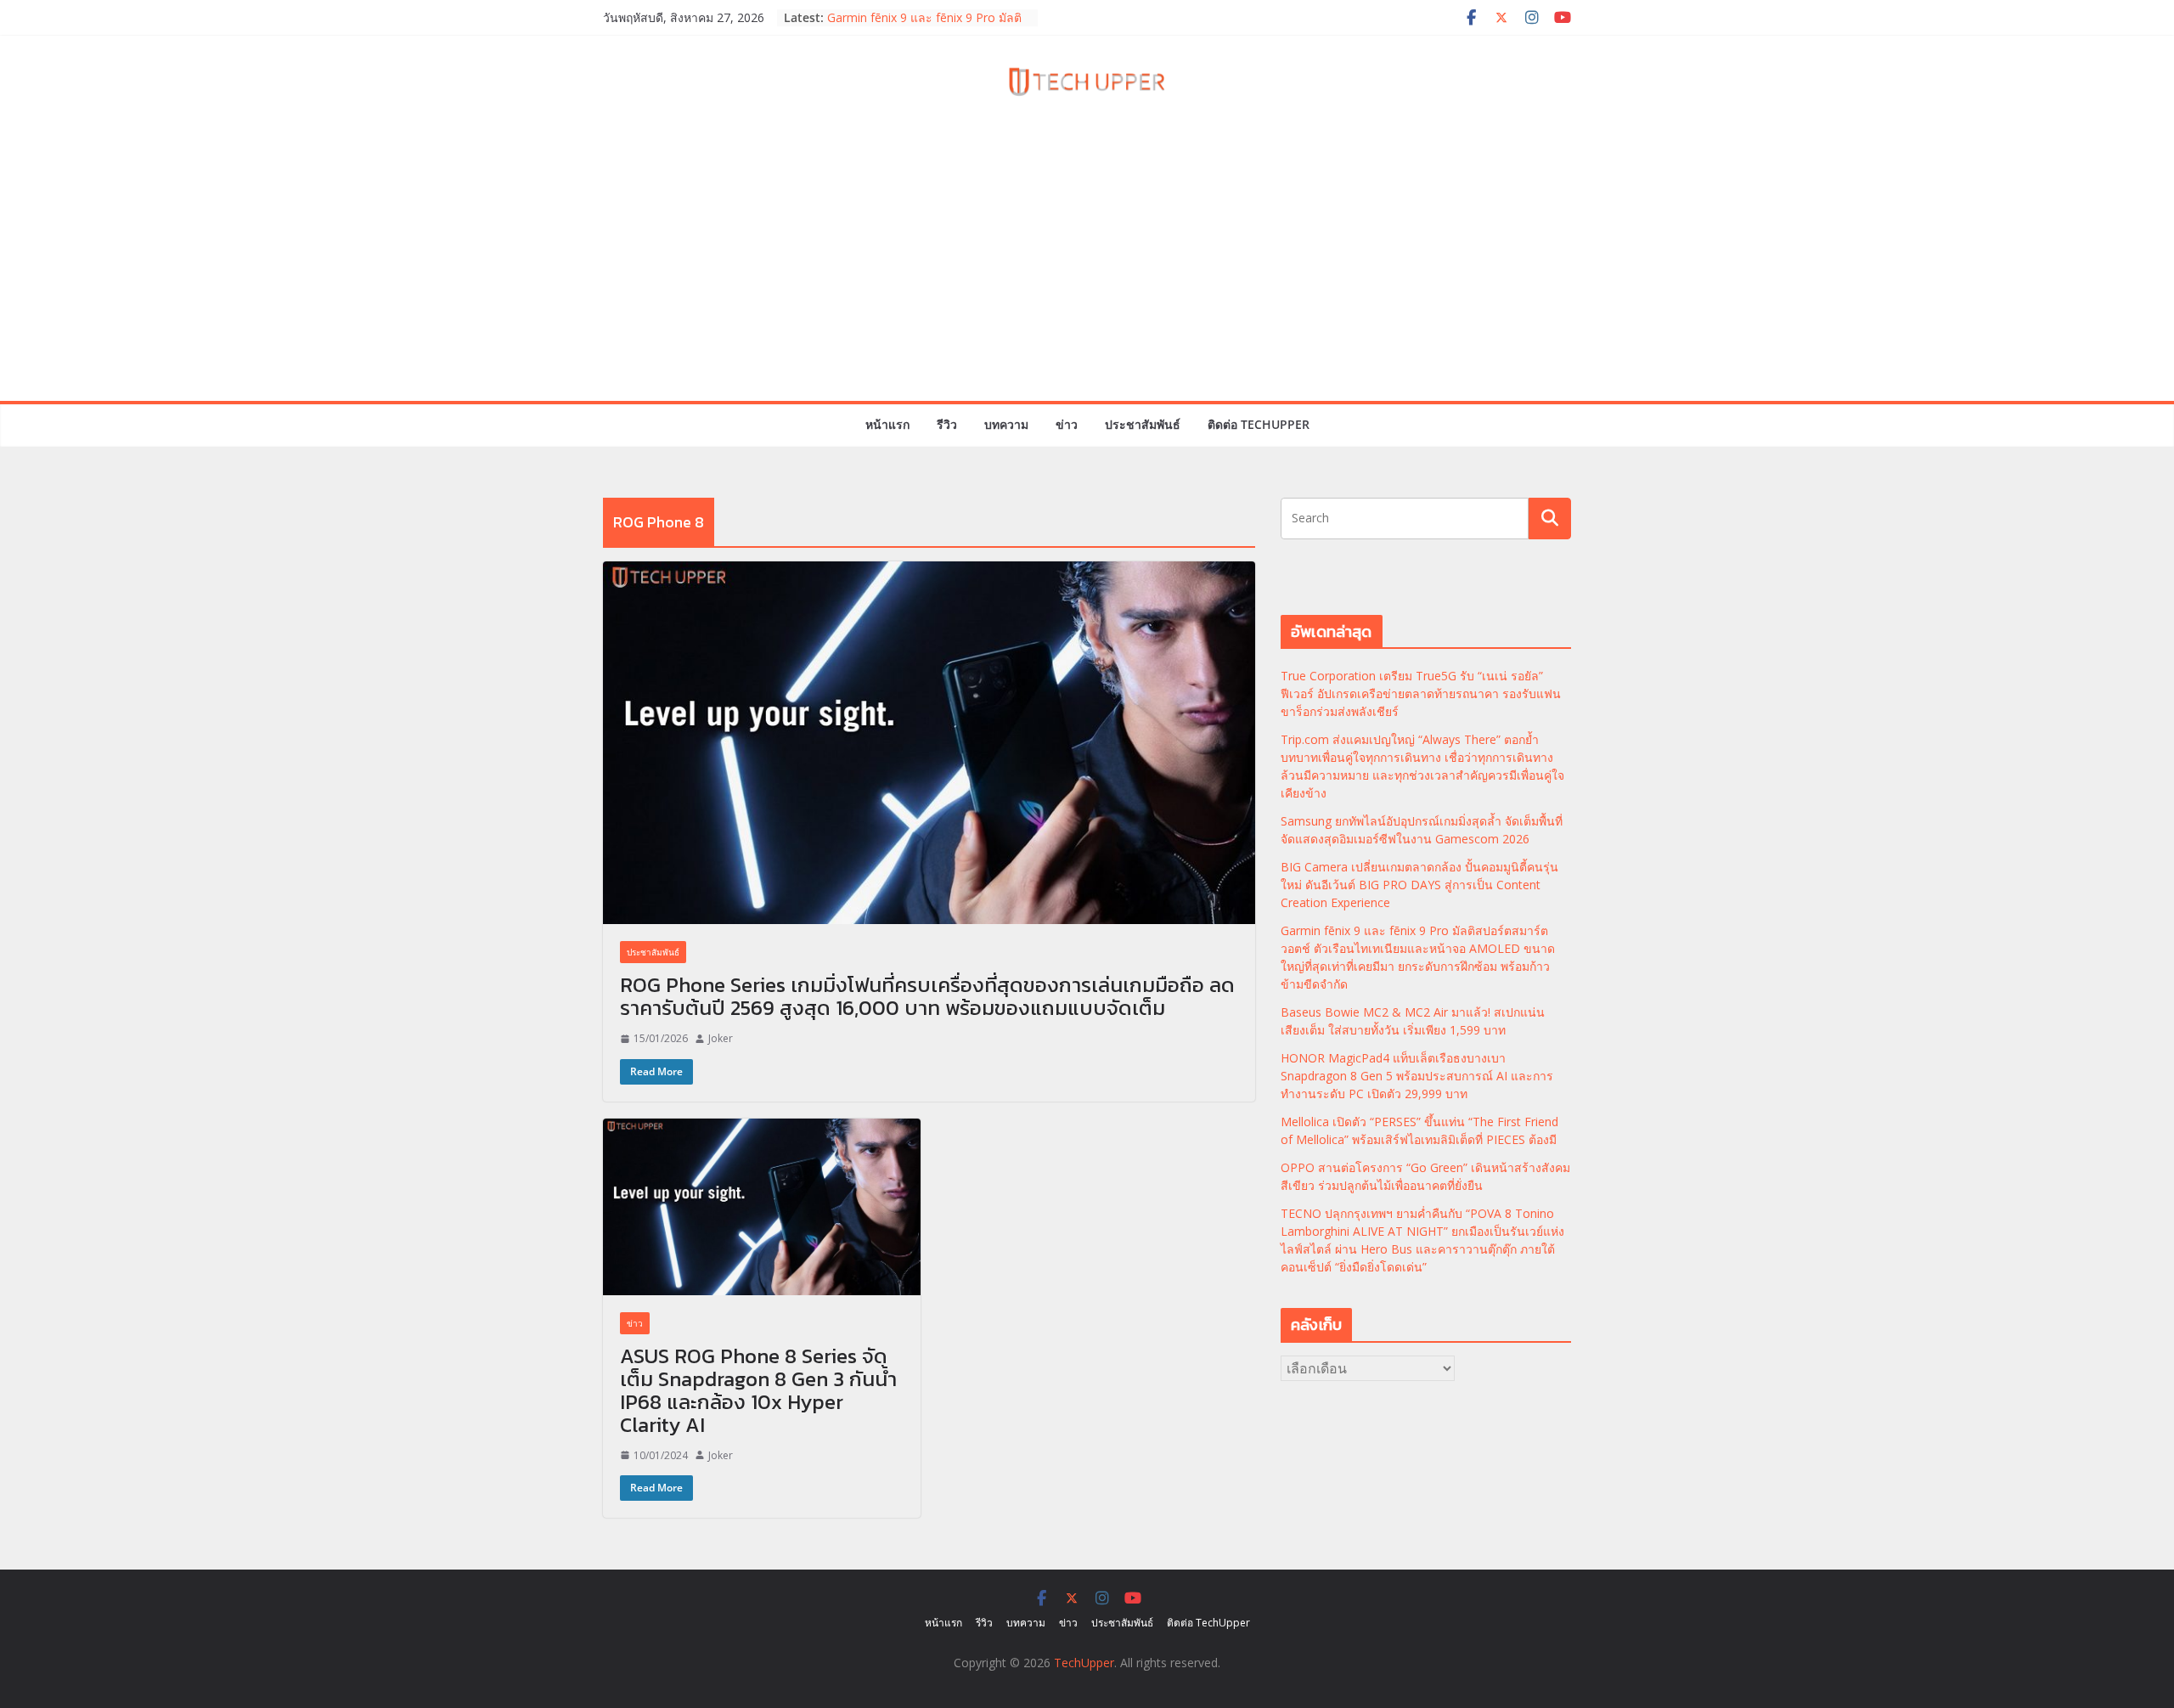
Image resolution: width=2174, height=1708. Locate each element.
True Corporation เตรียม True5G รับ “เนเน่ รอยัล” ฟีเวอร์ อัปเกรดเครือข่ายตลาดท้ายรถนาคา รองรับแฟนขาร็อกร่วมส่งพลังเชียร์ (1421, 693)
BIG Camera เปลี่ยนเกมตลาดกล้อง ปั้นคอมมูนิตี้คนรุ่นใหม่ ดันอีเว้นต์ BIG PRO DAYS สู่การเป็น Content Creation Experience (1419, 885)
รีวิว (947, 424)
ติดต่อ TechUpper (1259, 424)
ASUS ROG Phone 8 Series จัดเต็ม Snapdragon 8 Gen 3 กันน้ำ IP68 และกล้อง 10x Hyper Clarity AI (758, 1390)
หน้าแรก (887, 424)
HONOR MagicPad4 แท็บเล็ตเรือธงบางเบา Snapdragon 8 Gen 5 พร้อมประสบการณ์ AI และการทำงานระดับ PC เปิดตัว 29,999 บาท (1417, 1076)
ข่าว (1067, 424)
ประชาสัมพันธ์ (1143, 424)
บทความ (1006, 424)
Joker (721, 1038)
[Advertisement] (1087, 273)
